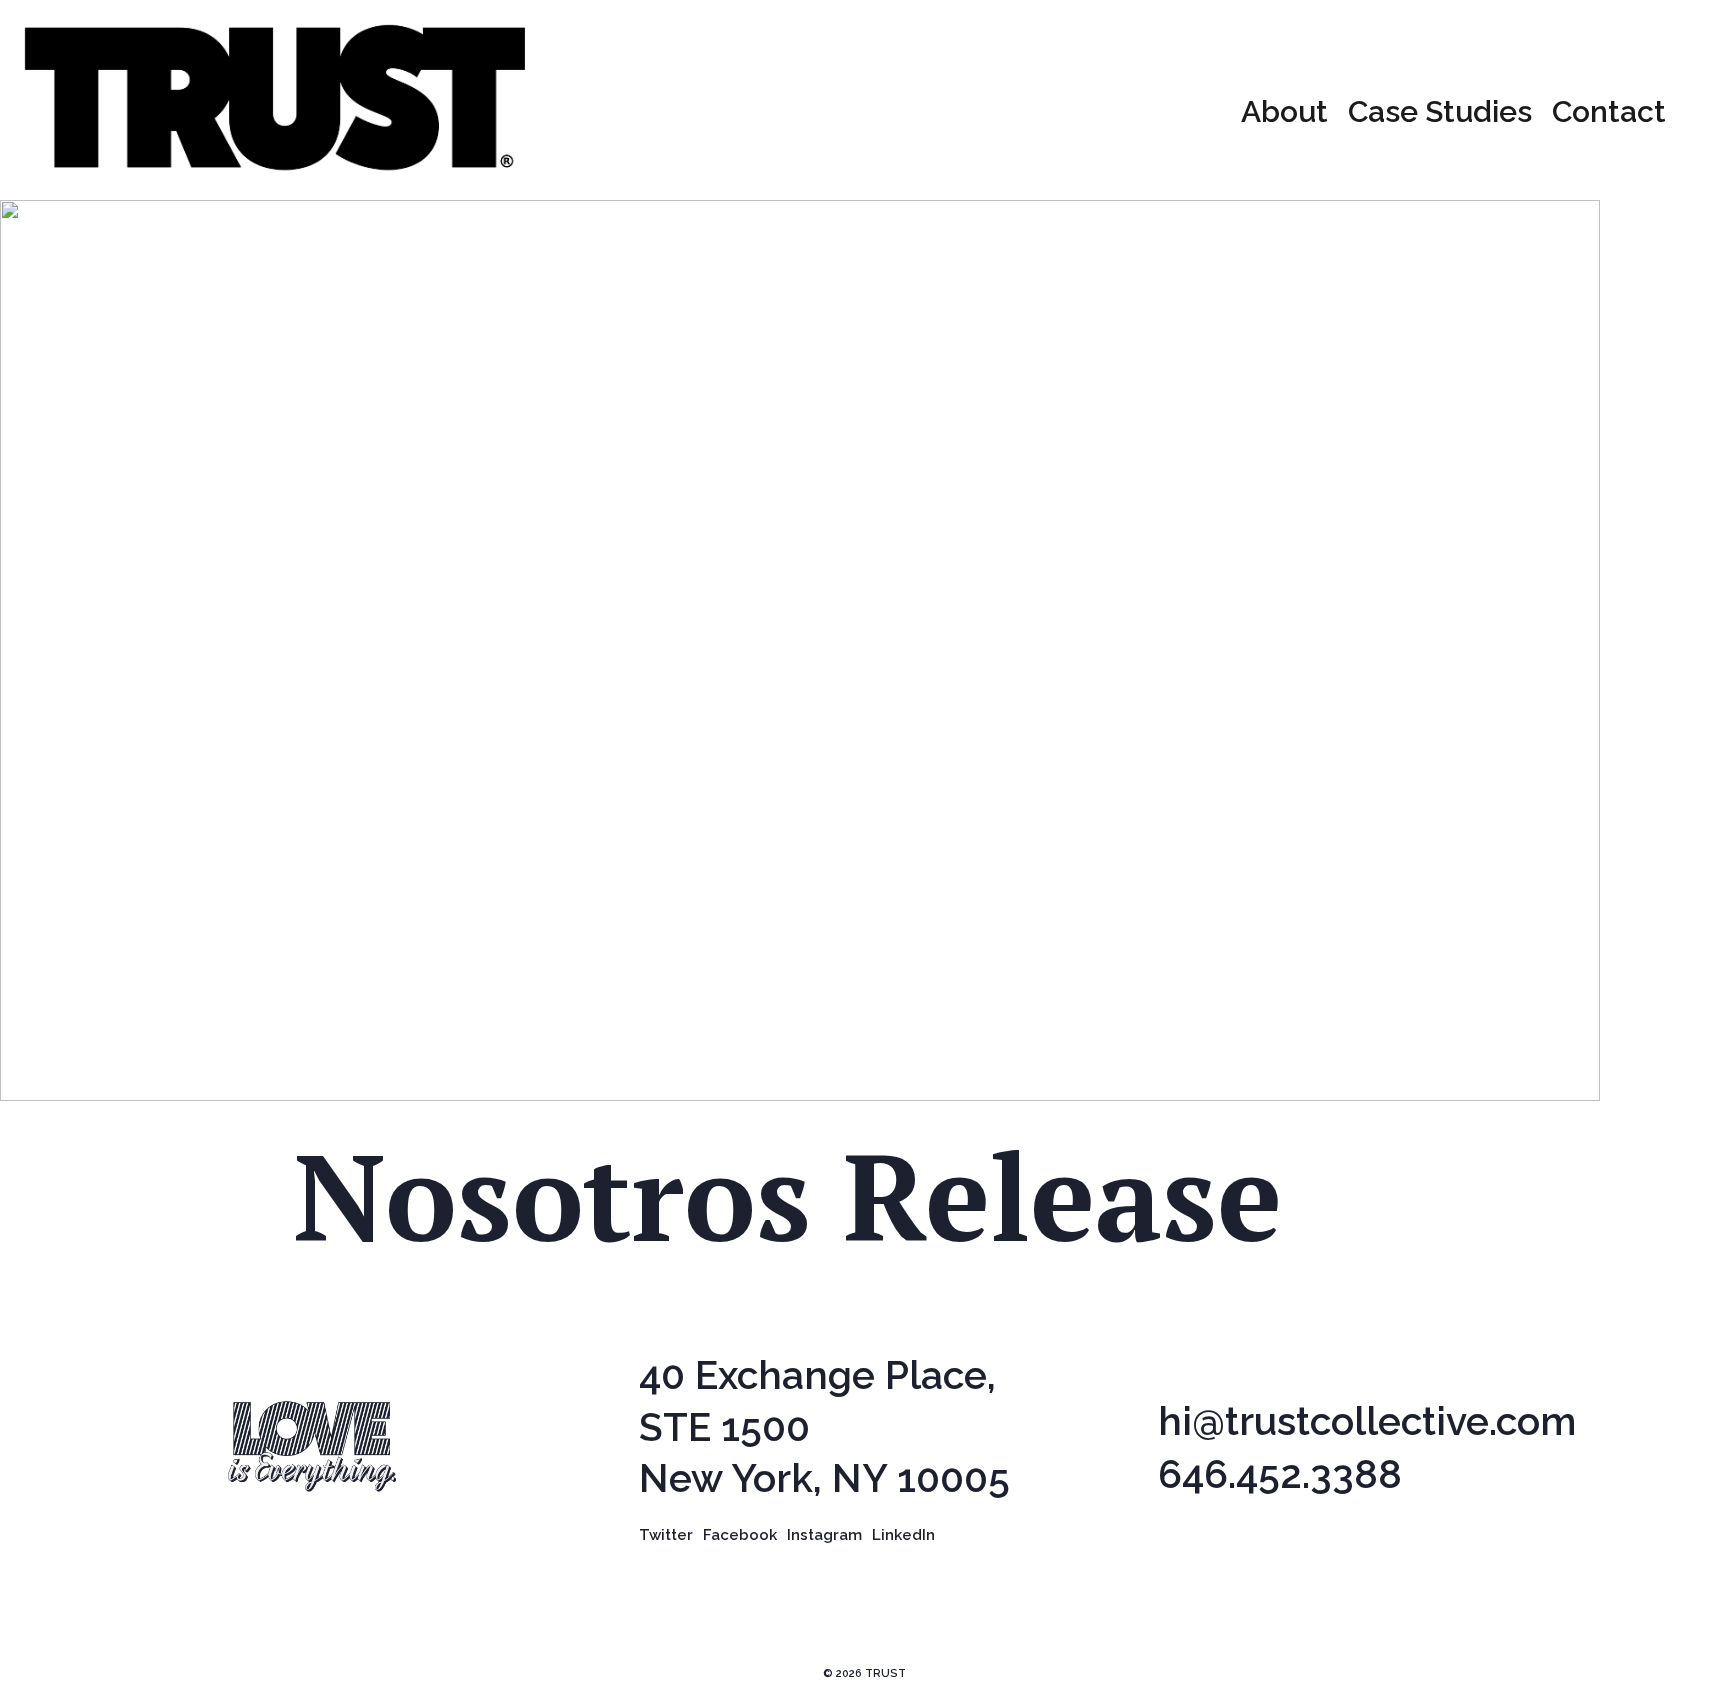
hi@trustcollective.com (1367, 1421)
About (1284, 112)
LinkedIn (903, 1535)
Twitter (666, 1535)
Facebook (740, 1535)
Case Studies (1440, 112)
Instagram (824, 1535)
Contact (1609, 112)
